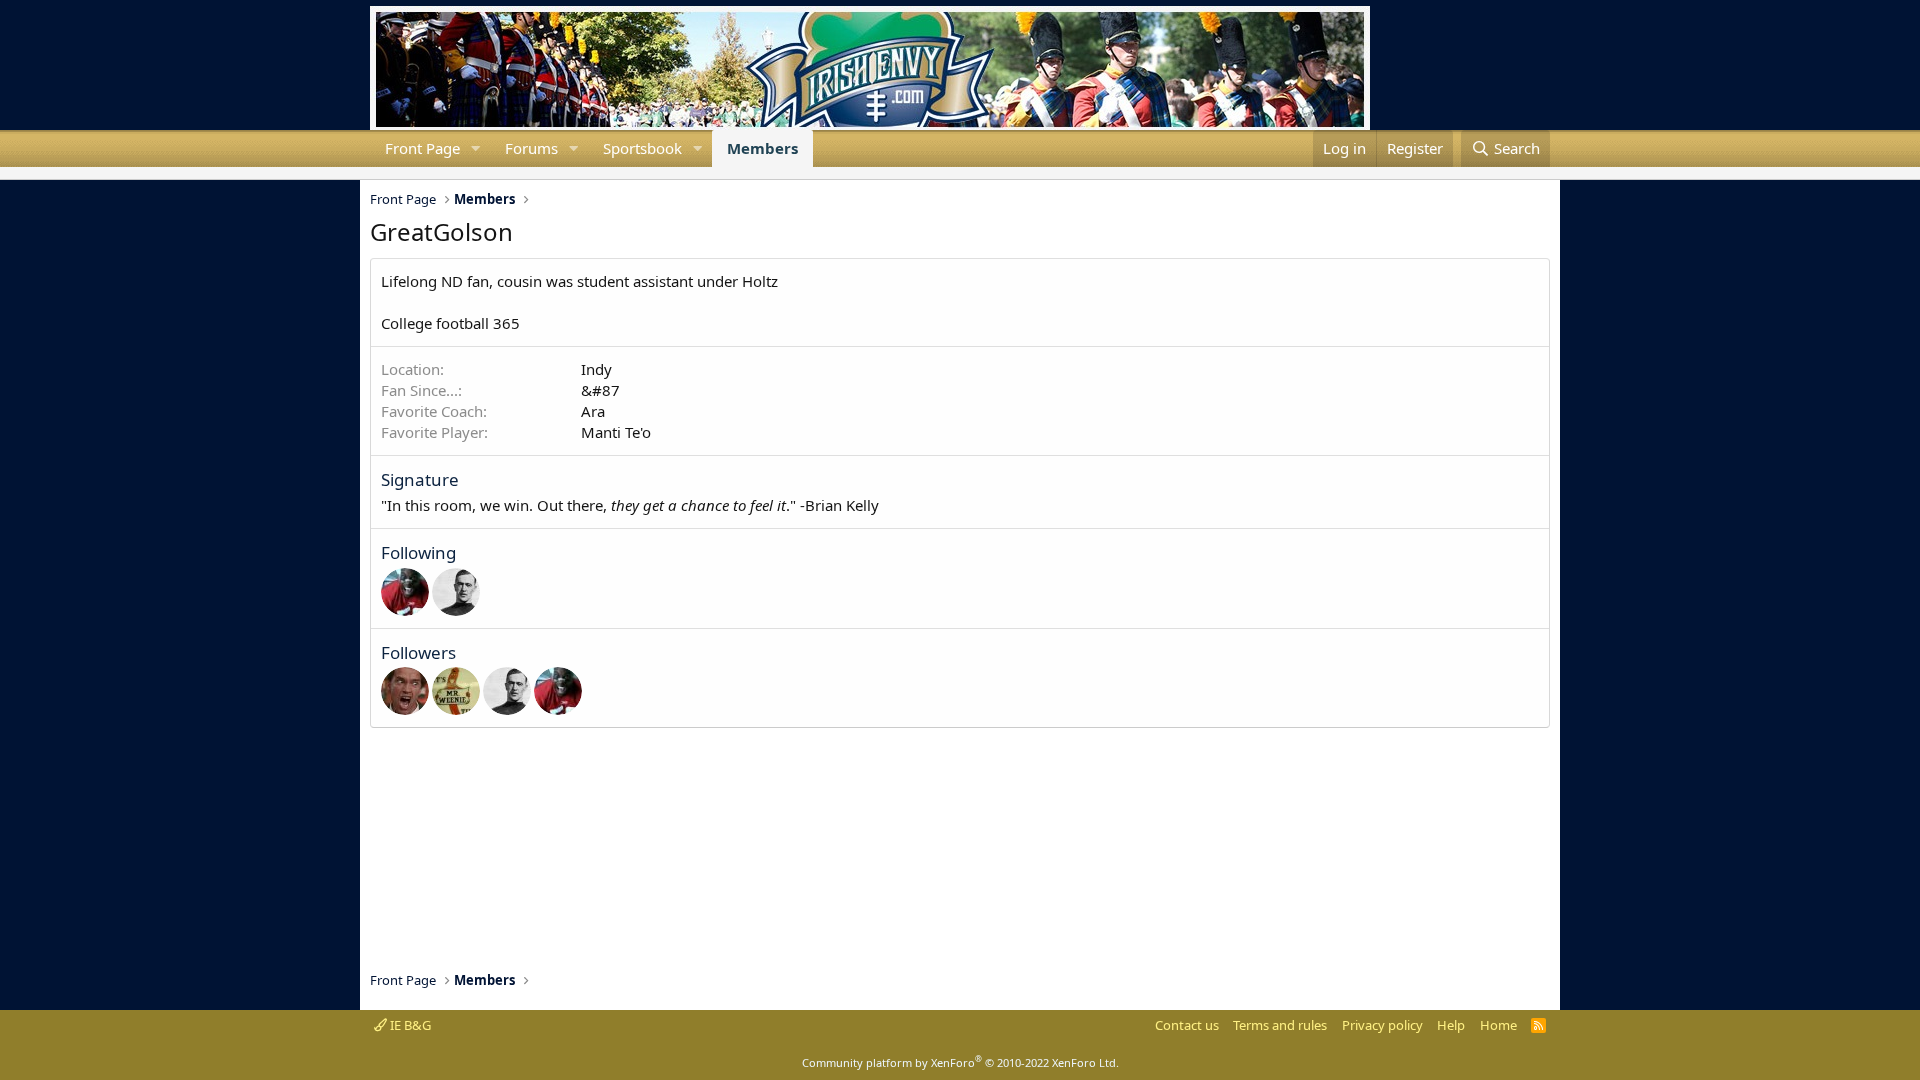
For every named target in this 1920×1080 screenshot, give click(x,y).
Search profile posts (402, 173)
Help (1451, 1025)
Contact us (1187, 1025)
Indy (596, 369)
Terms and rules (1280, 1025)
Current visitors (370, 173)
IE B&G (409, 1025)
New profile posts (386, 173)
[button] (476, 148)
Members (762, 148)
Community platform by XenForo (960, 1062)
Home (1498, 1025)
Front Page (422, 148)
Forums (531, 148)
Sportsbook (642, 148)
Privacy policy (1382, 1025)
